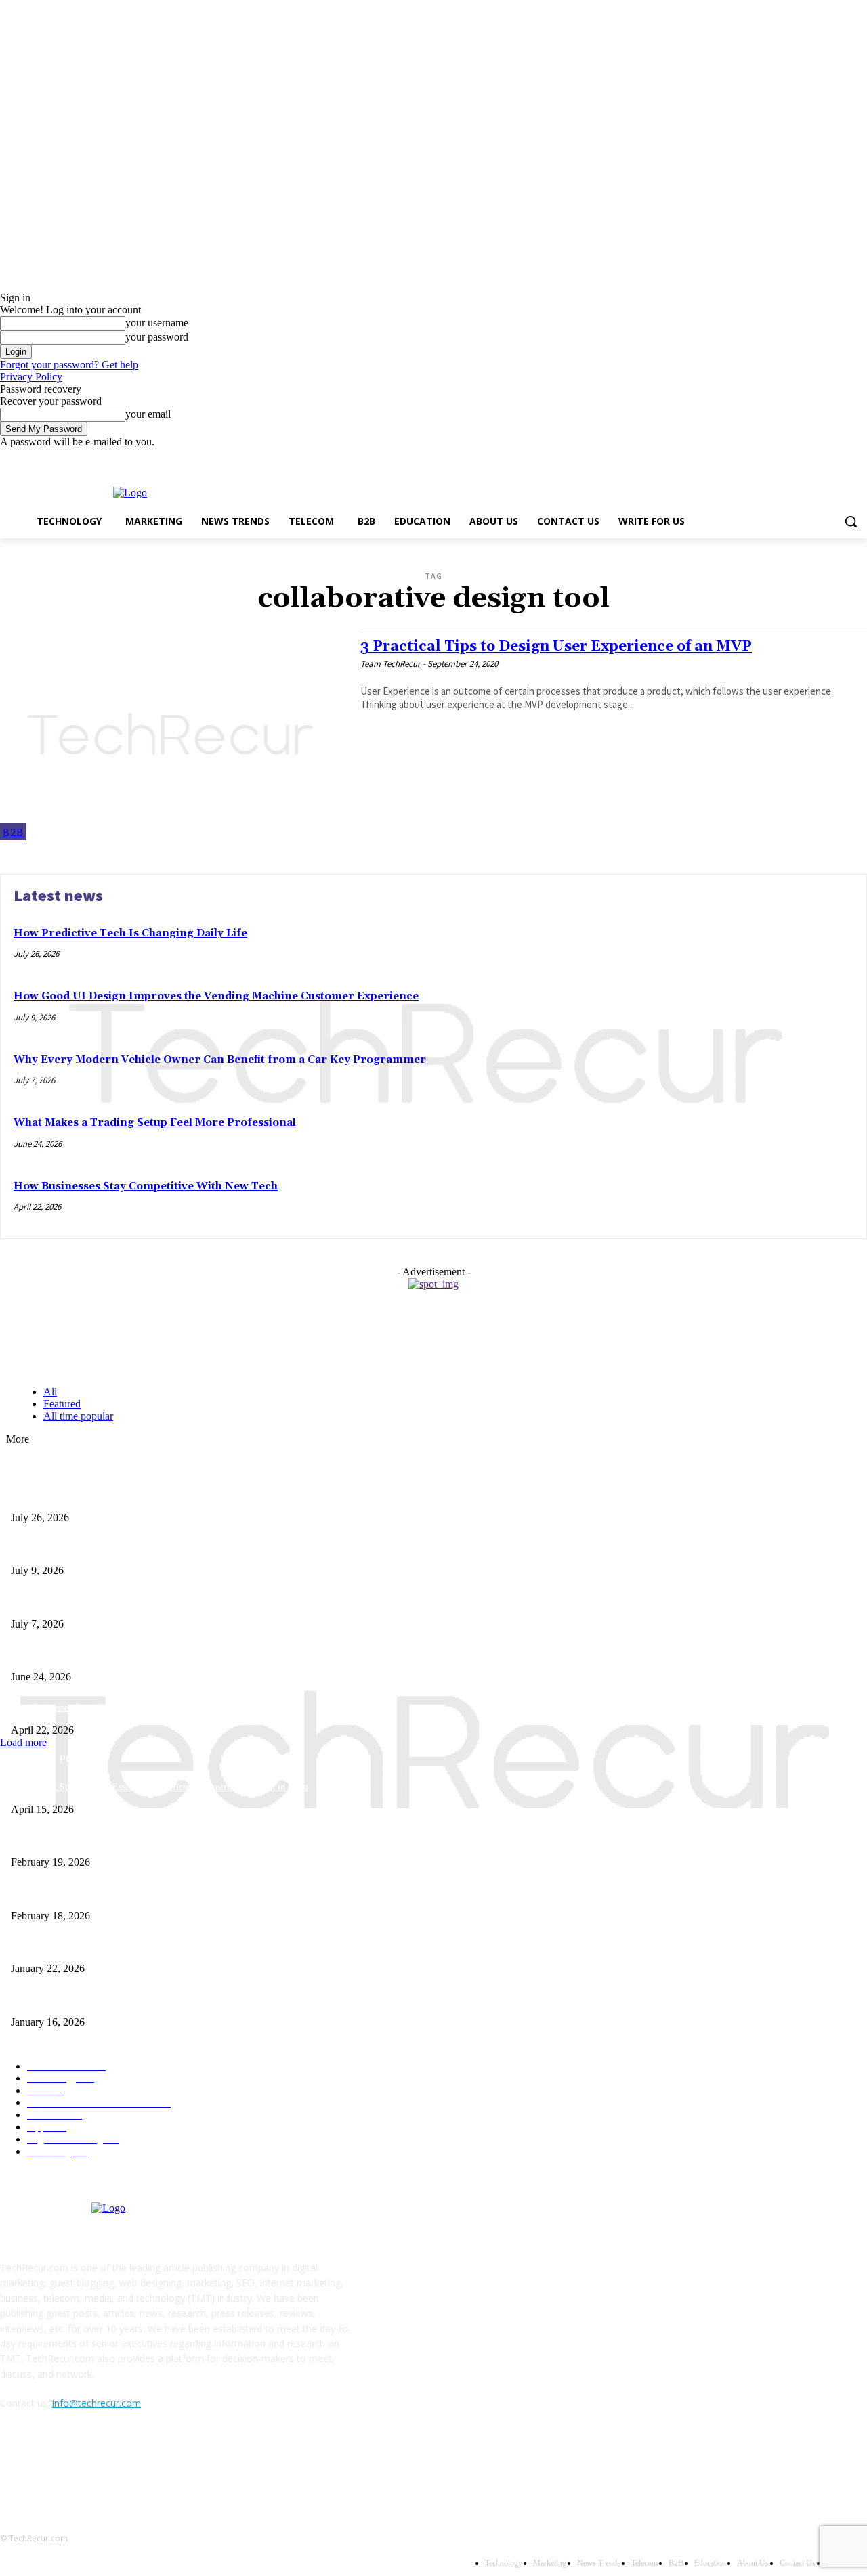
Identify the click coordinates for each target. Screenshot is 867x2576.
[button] (851, 521)
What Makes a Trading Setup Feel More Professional (155, 1123)
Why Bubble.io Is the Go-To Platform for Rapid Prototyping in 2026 (144, 1947)
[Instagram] (803, 458)
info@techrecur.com (97, 2403)
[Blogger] (14, 2465)
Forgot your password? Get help (69, 365)
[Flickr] (83, 2465)
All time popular (78, 1416)
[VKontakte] (153, 2465)
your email (148, 414)
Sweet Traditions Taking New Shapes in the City (104, 2000)
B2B (13, 832)
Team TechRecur (390, 664)
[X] (822, 458)
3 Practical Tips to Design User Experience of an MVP (556, 647)
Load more (23, 1742)
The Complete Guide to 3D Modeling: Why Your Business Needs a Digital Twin (165, 1840)
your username (157, 323)
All (50, 1392)
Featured (62, 1404)
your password (157, 337)
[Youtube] (859, 458)
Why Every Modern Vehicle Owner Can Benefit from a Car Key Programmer (220, 1060)
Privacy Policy (31, 377)
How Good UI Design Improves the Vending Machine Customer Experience (216, 996)
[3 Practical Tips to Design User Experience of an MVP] (173, 736)
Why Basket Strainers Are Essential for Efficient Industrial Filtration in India (159, 1787)
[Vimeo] (840, 458)
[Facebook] (784, 458)
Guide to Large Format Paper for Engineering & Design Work (131, 1893)
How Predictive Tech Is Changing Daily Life (130, 933)
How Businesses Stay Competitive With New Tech (146, 1186)
